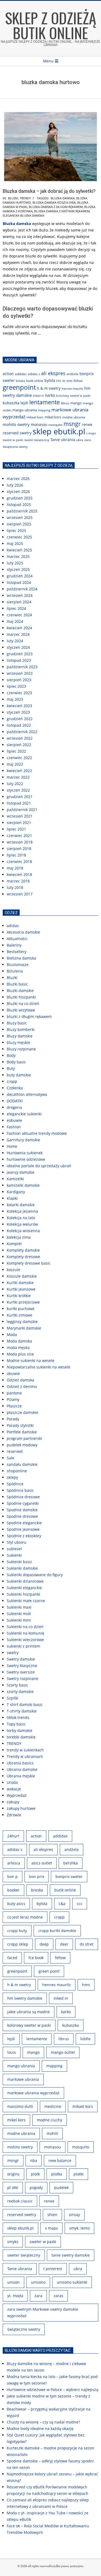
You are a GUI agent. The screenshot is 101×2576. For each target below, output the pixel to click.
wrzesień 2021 (20, 816)
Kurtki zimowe (20, 1315)
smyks (13, 2242)
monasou (39, 424)
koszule (13, 1270)
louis (12, 2052)
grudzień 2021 (20, 797)
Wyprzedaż (17, 1795)
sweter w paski (13, 440)
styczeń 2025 (18, 569)
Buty (11, 1068)
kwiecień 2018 (19, 874)
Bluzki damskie (20, 991)
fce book (36, 1958)
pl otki (13, 2188)
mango (76, 403)
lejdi (24, 403)
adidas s (34, 374)
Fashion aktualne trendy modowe (37, 1133)
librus (65, 403)
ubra (80, 440)
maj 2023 (15, 699)
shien (52, 2215)
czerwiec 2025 (19, 537)
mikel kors (53, 417)
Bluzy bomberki (21, 1029)
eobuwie (14, 1120)
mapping (44, 410)
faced (12, 1958)
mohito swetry (16, 424)
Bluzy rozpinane (21, 1049)
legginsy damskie (22, 1322)
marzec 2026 (18, 479)
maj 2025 (15, 543)
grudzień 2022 (20, 719)
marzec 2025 (18, 556)
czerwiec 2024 (19, 615)
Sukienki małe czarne (26, 1601)
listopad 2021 (19, 803)
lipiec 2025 (16, 530)
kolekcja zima (19, 1237)
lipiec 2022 (16, 751)
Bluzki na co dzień (23, 1003)
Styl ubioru (17, 1542)
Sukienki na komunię (25, 1633)
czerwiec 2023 (19, 693)
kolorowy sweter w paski (73, 396)
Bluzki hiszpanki (21, 997)
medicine (53, 2106)
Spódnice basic (20, 1490)
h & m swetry (49, 388)
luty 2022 (15, 784)
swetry (13, 1653)
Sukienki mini (19, 1620)
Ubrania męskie (21, 1776)
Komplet (14, 1244)
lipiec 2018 (16, 855)
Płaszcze (14, 1406)
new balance (60, 2160)
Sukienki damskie (22, 1568)
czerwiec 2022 (19, 758)
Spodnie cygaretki (23, 1503)
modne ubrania (74, 417)
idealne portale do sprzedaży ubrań (39, 1166)
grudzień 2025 (20, 498)
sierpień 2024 (19, 602)
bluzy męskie (18, 1042)
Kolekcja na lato (21, 1218)
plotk (35, 2174)
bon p (13, 1876)
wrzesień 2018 (20, 842)
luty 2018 (15, 887)
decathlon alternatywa (27, 1094)
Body (11, 1055)
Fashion (14, 1127)
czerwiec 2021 (19, 836)
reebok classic (20, 2201)
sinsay (74, 2215)
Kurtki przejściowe (23, 1302)
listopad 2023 (19, 660)
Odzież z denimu (22, 1386)
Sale (11, 1458)
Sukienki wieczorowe (25, 1640)
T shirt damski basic (25, 1704)
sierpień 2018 (19, 849)
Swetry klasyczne (22, 1666)
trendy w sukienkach (25, 1750)
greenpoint (19, 387)
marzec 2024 (18, 634)
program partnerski (24, 1438)
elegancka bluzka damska (23, 215)
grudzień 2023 (20, 654)
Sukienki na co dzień (25, 1627)
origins (13, 2174)
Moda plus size (20, 1354)
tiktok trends (18, 1717)
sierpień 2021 (19, 823)
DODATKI (15, 1101)
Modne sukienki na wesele (31, 1360)
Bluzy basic (17, 1023)
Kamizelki (15, 1179)
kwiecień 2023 (19, 706)
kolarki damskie (21, 1205)
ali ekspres (53, 373)
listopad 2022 (19, 725)
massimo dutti (20, 2106)
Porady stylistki (20, 1425)
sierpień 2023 (19, 680)
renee (87, 424)
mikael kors (35, 417)
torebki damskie (21, 1737)
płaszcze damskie (22, 1412)
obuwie (13, 1373)
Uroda (12, 1782)
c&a (62, 1904)
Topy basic (16, 1724)
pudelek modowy (22, 1445)
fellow (78, 381)
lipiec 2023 (16, 686)
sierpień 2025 (19, 524)
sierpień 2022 (19, 745)
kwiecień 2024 (19, 628)
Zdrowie (14, 1815)
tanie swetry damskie (71, 2255)
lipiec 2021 (16, 829)
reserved (15, 1451)
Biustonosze (18, 965)
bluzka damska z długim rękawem (56, 207)
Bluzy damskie (20, 1036)
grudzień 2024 (20, 576)
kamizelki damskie (23, 1185)
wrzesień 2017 (20, 894)
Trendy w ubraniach (25, 1756)
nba (34, 2160)
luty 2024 (15, 641)
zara (88, 440)
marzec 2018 (18, 881)
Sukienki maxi (19, 1607)
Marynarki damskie (24, 1328)
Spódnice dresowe (23, 1497)
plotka (57, 2174)
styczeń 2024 (18, 647)
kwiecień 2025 (19, 550)
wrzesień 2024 (20, 595)
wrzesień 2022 (20, 738)
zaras (58, 2296)
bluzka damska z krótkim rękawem (62, 211)
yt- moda (15, 2296)
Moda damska (19, 1341)
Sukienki (14, 1555)
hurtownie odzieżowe (26, 1159)
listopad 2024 (19, 582)
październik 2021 (22, 810)
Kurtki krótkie (19, 1296)
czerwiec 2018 (19, 862)
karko (50, 395)
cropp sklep (18, 1944)
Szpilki (13, 1698)
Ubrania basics (20, 1763)
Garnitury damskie (23, 1140)
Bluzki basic (17, 984)
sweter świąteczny (37, 440)
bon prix (37, 1876)
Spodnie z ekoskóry (24, 1536)
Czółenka (15, 1088)
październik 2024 (22, 589)
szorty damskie (20, 1692)
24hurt (13, 1836)
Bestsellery (17, 952)
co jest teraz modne (25, 1917)
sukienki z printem (23, 1646)
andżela (72, 374)
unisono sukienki (72, 2282)
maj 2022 (15, 764)
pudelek (61, 2188)
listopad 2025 (19, 505)
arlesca (14, 1863)
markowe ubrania (23, 2079)
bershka (71, 1863)
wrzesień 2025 (20, 517)
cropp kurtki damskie (57, 1931)
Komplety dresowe (23, 1257)
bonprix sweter (69, 1876)
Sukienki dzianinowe (25, 1581)
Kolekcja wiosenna (23, 1231)
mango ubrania (25, 410)
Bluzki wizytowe (21, 1010)
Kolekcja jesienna (22, 1211)
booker (13, 1890)
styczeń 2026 (18, 492)
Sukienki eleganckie (24, 1588)
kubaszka (11, 403)
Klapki (12, 1198)
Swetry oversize (21, 1672)
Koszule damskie (22, 1276)
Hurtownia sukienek (25, 1153)
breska (20, 381)
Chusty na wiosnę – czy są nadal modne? (43, 2422)
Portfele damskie (22, 1432)
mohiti (52, 2133)
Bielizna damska (21, 958)
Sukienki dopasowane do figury (35, 1575)
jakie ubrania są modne (29, 2012)
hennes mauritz (72, 389)
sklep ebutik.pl (59, 431)
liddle (85, 2039)
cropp (12, 1081)
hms (86, 1985)
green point (49, 1971)
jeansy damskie (21, 1172)
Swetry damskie (21, 1659)
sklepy (12, 1477)
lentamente (45, 402)
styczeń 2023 (18, 712)
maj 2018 (15, 868)
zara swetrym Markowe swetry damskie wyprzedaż (43, 2312)
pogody (36, 2188)
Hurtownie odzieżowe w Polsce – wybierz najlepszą (53, 2390)
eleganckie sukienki (24, 1114)
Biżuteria (15, 971)
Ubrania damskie (22, 1769)
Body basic (16, 1062)
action (8, 374)
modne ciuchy (50, 2120)
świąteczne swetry (15, 447)
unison (13, 2282)
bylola (50, 380)
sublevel (14, 1549)
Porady (13, 1419)
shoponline (17, 1471)
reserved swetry (17, 433)
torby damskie (20, 1730)
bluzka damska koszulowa (54, 202)
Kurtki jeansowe (21, 1289)
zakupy (13, 1802)
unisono (38, 2282)
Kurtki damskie (20, 1283)
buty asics (16, 1904)
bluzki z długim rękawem (29, 1016)
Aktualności (17, 939)
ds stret (67, 381)
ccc (59, 381)
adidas (13, 926)
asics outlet (42, 1863)
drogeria (14, 1107)
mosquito (55, 425)
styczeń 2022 (18, 790)
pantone (14, 1393)
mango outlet (63, 2052)
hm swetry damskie (25, 1998)
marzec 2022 (18, 777)
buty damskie (19, 1075)
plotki (79, 2174)
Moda (12, 1335)
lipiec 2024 (16, 608)
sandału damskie (22, 1464)
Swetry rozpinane (22, 1679)
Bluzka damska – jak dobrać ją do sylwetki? (49, 191)
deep (44, 1944)
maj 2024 (15, 621)
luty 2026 (15, 485)
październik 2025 (22, 511)
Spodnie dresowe (22, 1516)
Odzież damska (20, 1380)
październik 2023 (22, 667)
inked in (39, 396)
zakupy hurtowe (21, 1808)
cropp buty (17, 1931)
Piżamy (13, 1399)
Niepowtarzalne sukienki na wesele (39, 1367)
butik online (35, 381)
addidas (21, 374)
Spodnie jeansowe (23, 1529)
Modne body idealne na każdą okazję (40, 2428)
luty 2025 (15, 563)
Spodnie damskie (22, 1510)
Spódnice (15, 1484)
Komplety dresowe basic (29, 1263)
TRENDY (25, 198)
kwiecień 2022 (19, 771)
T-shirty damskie (22, 1711)
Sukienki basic (20, 1562)
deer (64, 1944)
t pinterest (53, 2269)
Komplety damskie (23, 1250)
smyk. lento (79, 2228)
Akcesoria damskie (23, 932)
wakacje (14, 1789)
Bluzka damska (63, 198)
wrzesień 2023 (20, 673)
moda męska (18, 1347)
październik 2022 (22, 732)
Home (12, 1146)
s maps (91, 433)
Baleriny (14, 945)
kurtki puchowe (21, 1309)
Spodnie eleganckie (24, 1523)
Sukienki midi (19, 1614)
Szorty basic (18, 1685)
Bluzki (13, 198)
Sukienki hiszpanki (23, 1594)
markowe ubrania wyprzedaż (33, 2093)
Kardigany (16, 1192)
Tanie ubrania (63, 440)
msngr (72, 424)
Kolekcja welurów (22, 1224)
